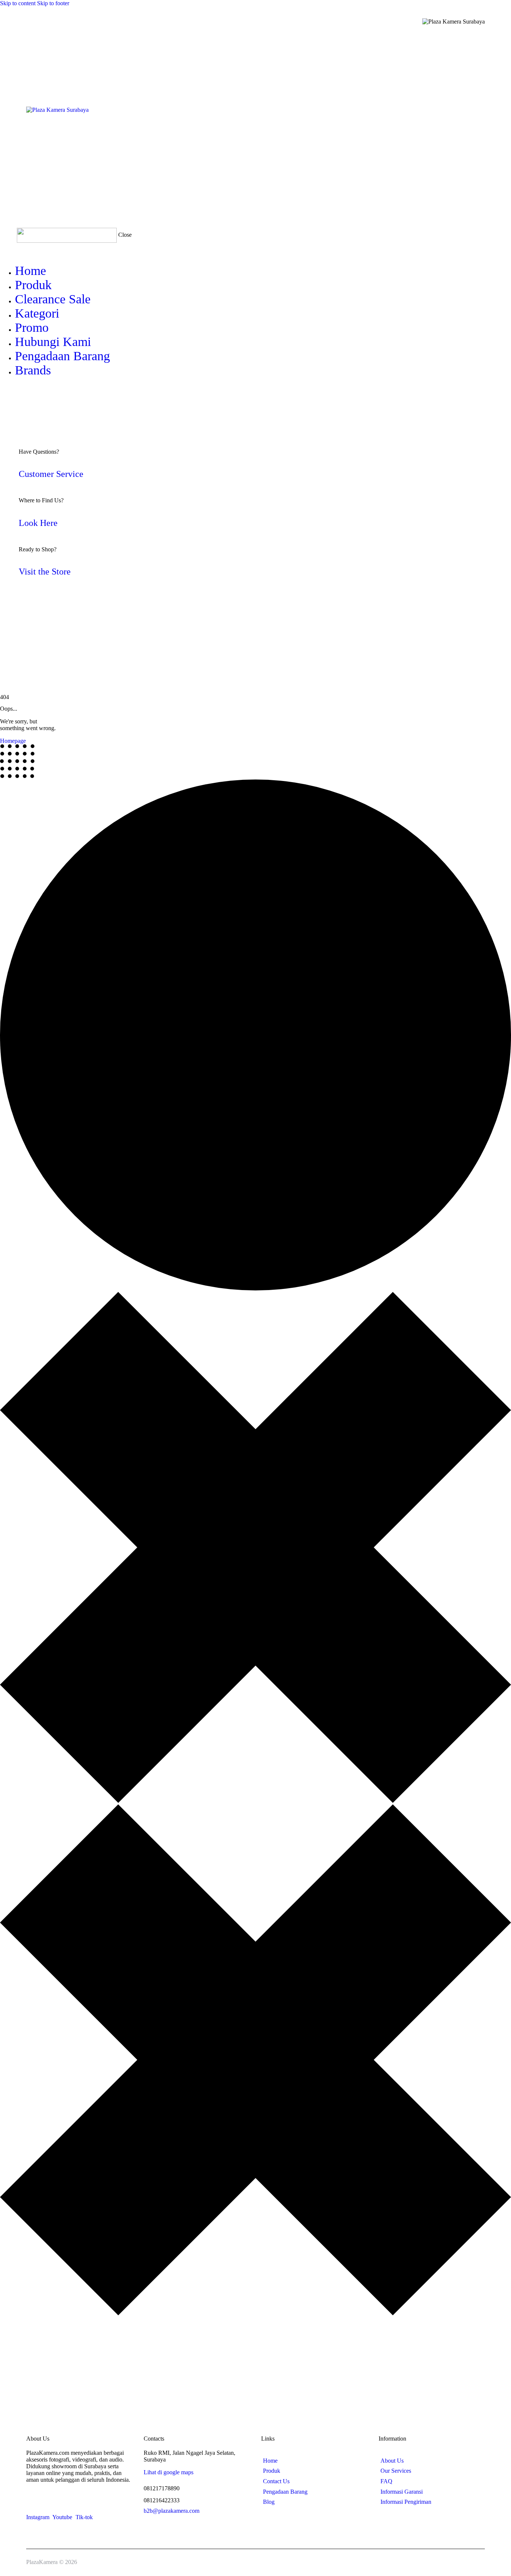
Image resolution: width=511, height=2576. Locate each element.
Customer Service (51, 474)
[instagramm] (4, 397)
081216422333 (162, 2500)
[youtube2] (10, 397)
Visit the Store (45, 572)
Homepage (13, 741)
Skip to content (18, 3)
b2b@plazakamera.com (172, 2511)
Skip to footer (53, 3)
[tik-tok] (15, 397)
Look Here (38, 523)
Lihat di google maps (169, 2472)
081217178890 (162, 2488)
